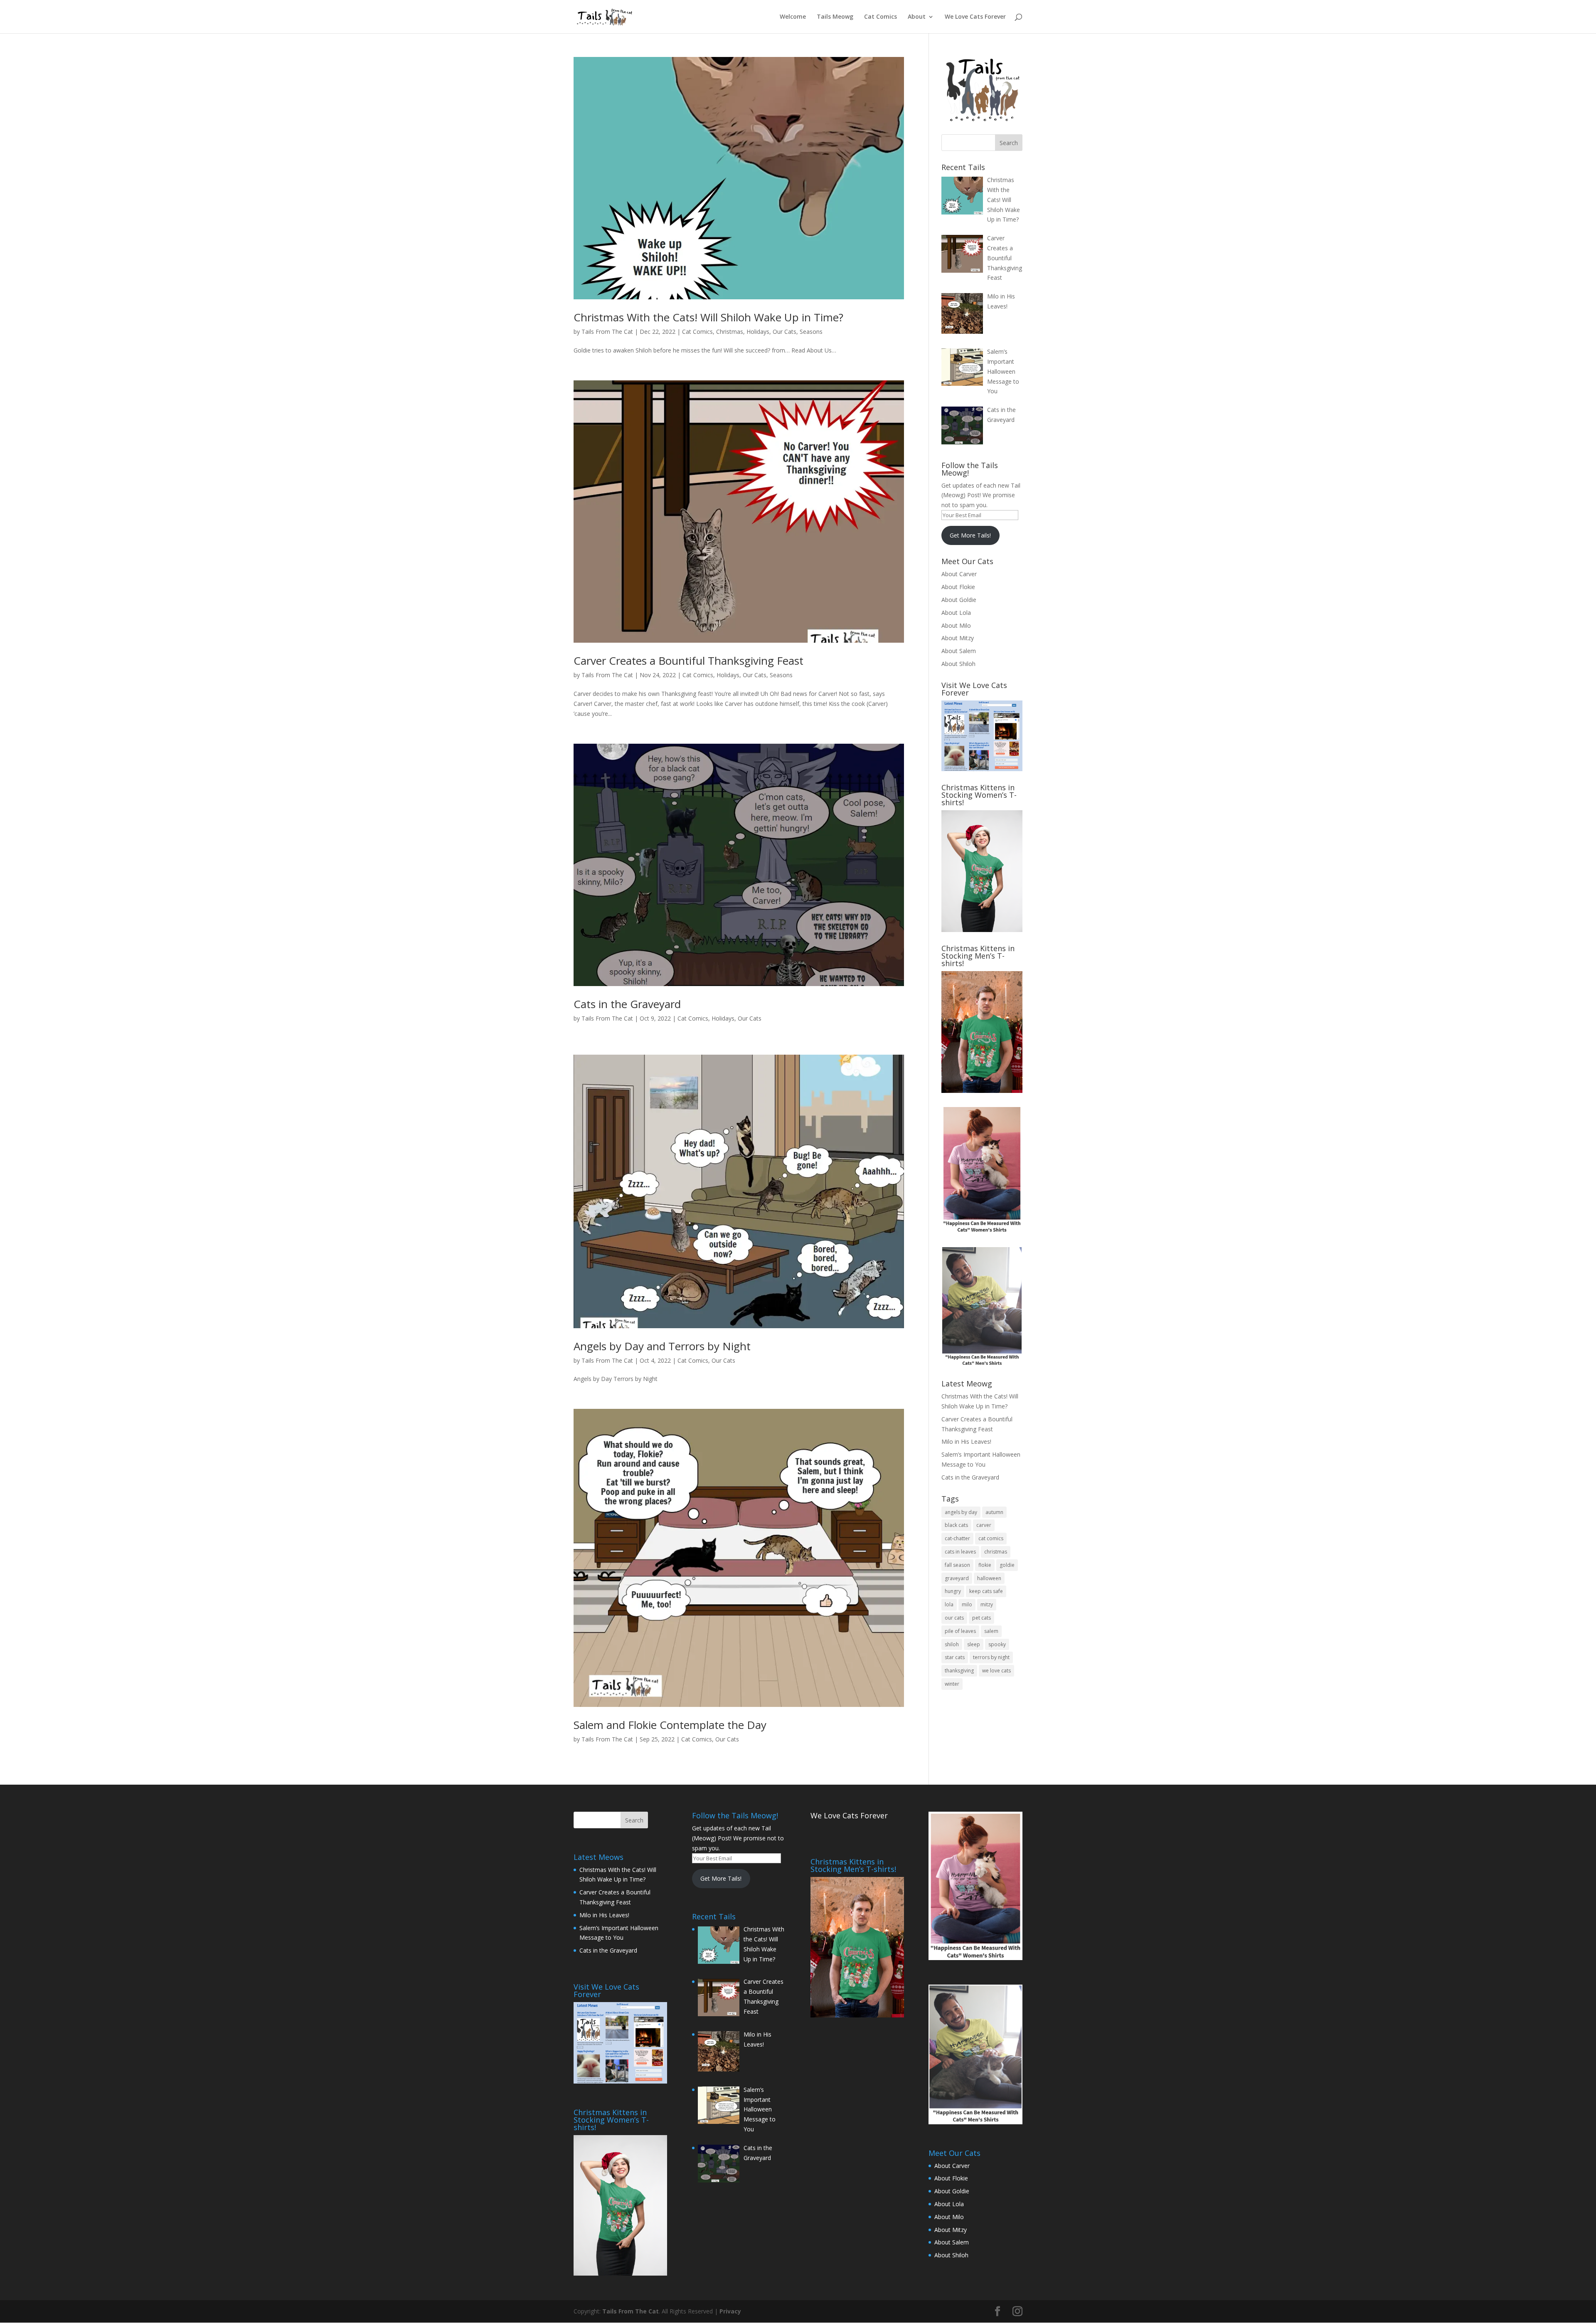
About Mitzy (958, 638)
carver (984, 1525)
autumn (994, 1512)
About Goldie (959, 600)
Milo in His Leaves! (966, 1441)
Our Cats (784, 332)
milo (967, 1604)
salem (991, 1631)
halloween (989, 1578)
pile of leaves (960, 1631)
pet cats (981, 1618)
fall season (957, 1565)
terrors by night (991, 1657)
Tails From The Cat (607, 332)
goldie (1007, 1565)
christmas (996, 1552)
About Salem (959, 651)
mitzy (987, 1604)
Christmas (730, 332)
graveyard (957, 1578)
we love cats (996, 1671)
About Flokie (958, 587)
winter (952, 1684)
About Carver (959, 574)
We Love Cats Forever (975, 17)
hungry (953, 1591)
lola (949, 1604)
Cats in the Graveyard (627, 1004)
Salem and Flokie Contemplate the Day (670, 1725)
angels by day (961, 1512)
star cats (955, 1657)
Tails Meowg (835, 17)
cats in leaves (960, 1552)
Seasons (811, 332)
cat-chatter (957, 1538)
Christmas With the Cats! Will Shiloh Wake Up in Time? (708, 317)
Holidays (758, 332)
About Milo (956, 625)
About (917, 17)
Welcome (793, 17)
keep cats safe (986, 1591)
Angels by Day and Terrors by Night (662, 1346)
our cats (954, 1618)
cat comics (991, 1538)
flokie (985, 1565)
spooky (997, 1644)
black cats (956, 1525)
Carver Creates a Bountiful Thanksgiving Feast (688, 661)
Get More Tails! (970, 535)
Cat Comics (881, 17)
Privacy (730, 2311)
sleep (974, 1644)
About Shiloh (958, 664)
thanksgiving (959, 1671)
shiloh (952, 1644)
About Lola (956, 613)
